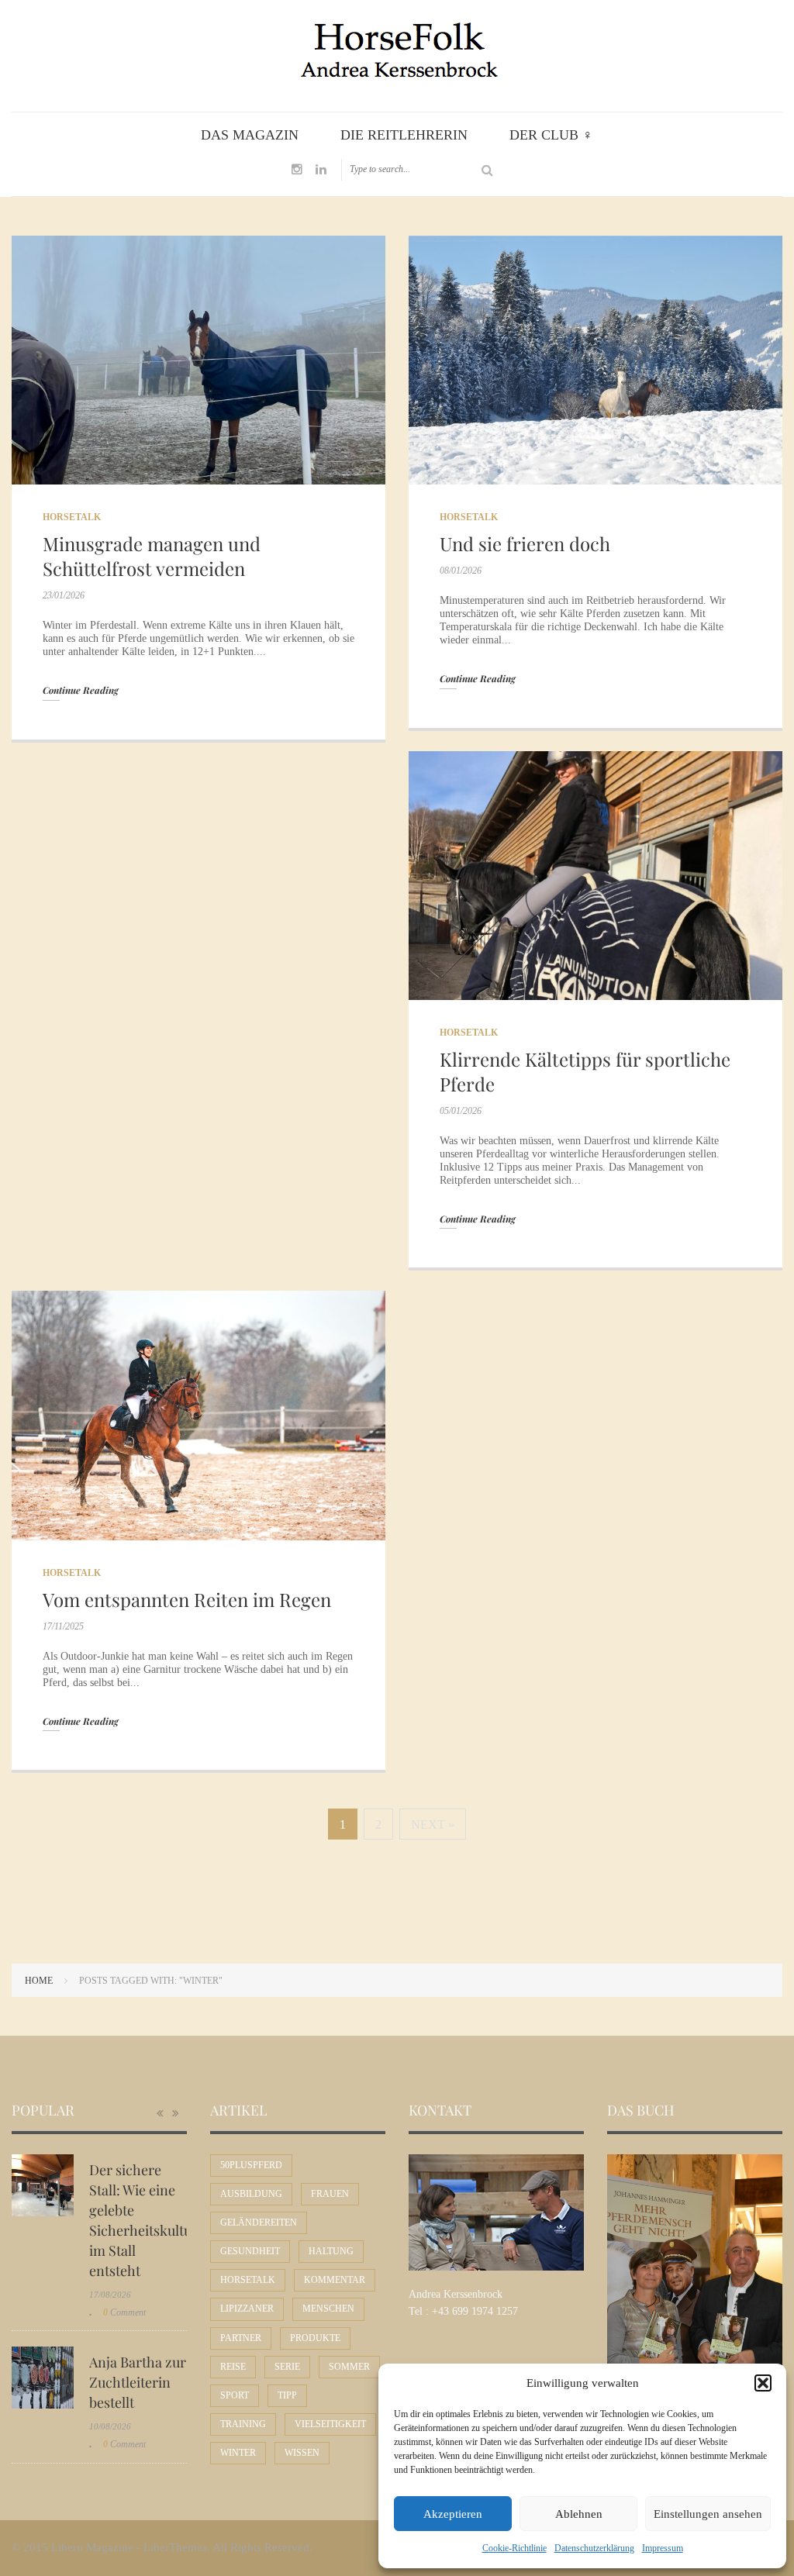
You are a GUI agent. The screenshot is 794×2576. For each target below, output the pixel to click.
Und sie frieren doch (525, 543)
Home (39, 1981)
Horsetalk (72, 517)
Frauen (330, 2194)
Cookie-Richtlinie (514, 2548)
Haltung (331, 2251)
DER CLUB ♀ (551, 135)
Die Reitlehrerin (404, 135)
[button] (763, 2383)
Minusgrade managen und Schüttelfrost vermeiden (152, 556)
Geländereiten (259, 2223)
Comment (124, 2312)
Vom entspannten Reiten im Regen (187, 1599)
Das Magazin (250, 135)
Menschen (328, 2309)
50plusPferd (251, 2165)
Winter (238, 2453)
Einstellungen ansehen (708, 2514)
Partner (241, 2338)
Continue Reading (81, 690)
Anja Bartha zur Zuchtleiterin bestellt (138, 2382)
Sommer (349, 2367)
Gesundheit (250, 2251)
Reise (233, 2367)
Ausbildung (251, 2194)
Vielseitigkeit (330, 2424)
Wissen (302, 2453)
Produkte (315, 2338)
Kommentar (335, 2280)
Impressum (663, 2548)
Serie (287, 2367)
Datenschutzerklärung (594, 2548)
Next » (433, 1824)
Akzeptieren (453, 2514)
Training (243, 2424)
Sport (235, 2395)
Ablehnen (579, 2514)
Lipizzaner (247, 2309)
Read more (199, 360)
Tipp (287, 2395)
